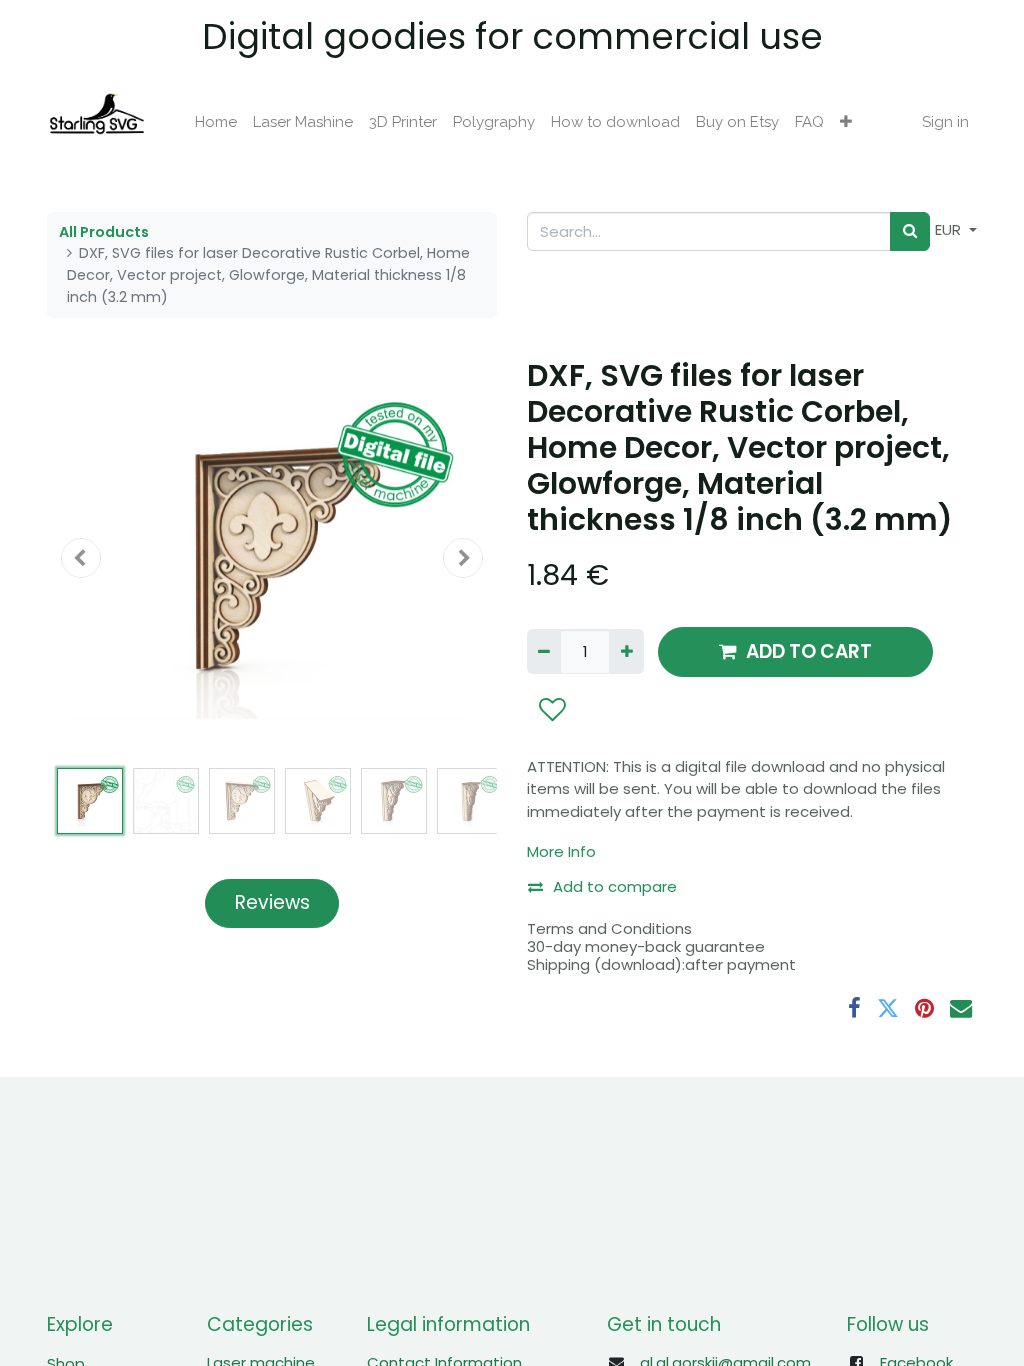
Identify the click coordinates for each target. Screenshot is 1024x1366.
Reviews (272, 902)
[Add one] (626, 651)
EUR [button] (950, 229)
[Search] (910, 231)
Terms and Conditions (609, 928)
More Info (561, 851)
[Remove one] (544, 651)
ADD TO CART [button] (809, 651)
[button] (846, 122)
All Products (104, 232)
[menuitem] (216, 122)
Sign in (945, 122)
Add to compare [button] (615, 886)
